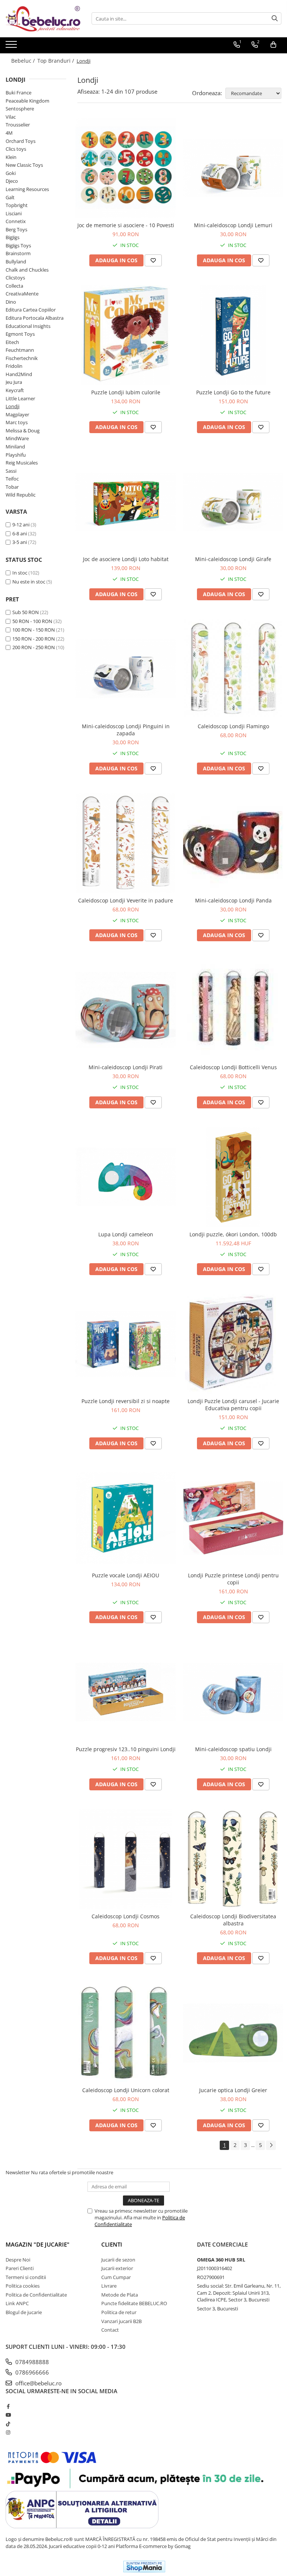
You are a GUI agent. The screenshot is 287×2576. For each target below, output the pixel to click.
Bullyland (16, 262)
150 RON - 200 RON (34, 639)
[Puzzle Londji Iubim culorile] (126, 335)
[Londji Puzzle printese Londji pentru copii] (233, 1518)
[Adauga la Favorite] (153, 260)
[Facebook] (8, 2406)
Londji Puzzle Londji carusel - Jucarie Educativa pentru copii (233, 1405)
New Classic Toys (24, 165)
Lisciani (14, 213)
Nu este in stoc (29, 582)
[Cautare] (275, 18)
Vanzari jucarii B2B (121, 2321)
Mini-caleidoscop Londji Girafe (233, 559)
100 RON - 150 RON (34, 630)
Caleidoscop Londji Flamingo (233, 726)
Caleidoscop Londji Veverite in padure (126, 900)
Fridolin (14, 366)
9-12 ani (21, 525)
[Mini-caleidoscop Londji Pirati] (126, 1010)
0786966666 (31, 2372)
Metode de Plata (120, 2295)
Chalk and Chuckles (27, 270)
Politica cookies (23, 2286)
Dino (11, 302)
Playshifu (16, 455)
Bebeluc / (24, 61)
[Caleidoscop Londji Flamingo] (233, 669)
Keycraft (15, 390)
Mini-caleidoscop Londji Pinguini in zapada (126, 730)
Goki (11, 173)
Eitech (12, 342)
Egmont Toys (20, 334)
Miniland (15, 447)
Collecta (14, 286)
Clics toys (16, 149)
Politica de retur (119, 2312)
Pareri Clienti (20, 2268)
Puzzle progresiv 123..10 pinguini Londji (126, 1749)
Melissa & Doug (23, 431)
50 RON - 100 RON (32, 621)
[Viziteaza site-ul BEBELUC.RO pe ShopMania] (144, 2566)
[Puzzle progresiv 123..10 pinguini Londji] (126, 1692)
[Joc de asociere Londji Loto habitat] (126, 502)
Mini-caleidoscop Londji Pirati (126, 1067)
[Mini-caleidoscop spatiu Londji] (233, 1692)
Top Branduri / (56, 61)
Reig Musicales (22, 463)
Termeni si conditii (26, 2277)
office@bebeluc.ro (38, 2383)
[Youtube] (8, 2415)
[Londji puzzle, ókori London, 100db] (233, 1177)
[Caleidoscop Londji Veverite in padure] (126, 843)
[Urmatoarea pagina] (271, 2145)
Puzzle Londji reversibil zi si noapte (126, 1401)
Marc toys (17, 422)
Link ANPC (17, 2303)
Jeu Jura (14, 382)
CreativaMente (22, 294)
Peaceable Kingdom (27, 101)
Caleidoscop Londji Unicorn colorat (126, 2090)
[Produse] (12, 47)
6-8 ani (20, 533)
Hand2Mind (19, 374)
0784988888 (31, 2362)
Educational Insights (28, 326)
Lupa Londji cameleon (126, 1234)
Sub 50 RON (26, 612)
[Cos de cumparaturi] (273, 45)
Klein (11, 157)
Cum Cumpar (116, 2277)
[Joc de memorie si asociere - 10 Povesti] (126, 168)
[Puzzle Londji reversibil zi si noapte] (126, 1344)
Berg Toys (16, 229)
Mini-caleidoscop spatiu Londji (233, 1749)
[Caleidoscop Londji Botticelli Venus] (233, 1010)
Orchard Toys (21, 141)
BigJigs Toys (18, 245)
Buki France (18, 93)
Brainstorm (18, 253)
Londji (13, 406)
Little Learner (20, 398)
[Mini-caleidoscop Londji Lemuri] (233, 168)
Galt (10, 197)
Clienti (112, 2244)
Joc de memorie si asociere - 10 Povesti (126, 225)
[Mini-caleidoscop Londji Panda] (233, 843)
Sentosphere (20, 109)
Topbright (17, 205)
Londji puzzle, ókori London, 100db (233, 1234)
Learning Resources (27, 189)
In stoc (20, 573)
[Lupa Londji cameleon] (126, 1177)
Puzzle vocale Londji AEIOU (126, 1575)
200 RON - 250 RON (34, 647)
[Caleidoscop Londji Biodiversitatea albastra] (233, 1859)
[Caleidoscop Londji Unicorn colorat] (126, 2033)
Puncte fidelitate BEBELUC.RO (134, 2303)
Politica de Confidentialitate (36, 2295)
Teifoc (12, 479)
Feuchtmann (20, 350)
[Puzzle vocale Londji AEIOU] (126, 1518)
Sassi (11, 471)
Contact (110, 2330)
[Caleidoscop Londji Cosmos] (126, 1859)
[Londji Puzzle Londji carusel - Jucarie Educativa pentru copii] (233, 1344)
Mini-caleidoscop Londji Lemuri (233, 225)
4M (9, 133)
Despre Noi (18, 2260)
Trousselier (18, 125)
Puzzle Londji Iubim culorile (126, 392)
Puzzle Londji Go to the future (233, 392)
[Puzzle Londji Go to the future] (233, 335)
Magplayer (17, 414)
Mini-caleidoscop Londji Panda (233, 900)
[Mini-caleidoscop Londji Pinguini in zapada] (126, 669)
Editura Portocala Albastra (35, 318)
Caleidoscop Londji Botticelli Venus (233, 1067)
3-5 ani (20, 542)
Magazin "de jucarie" (38, 2244)
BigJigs (13, 237)
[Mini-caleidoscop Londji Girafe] (233, 502)
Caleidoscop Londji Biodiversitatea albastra (233, 1920)
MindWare (17, 438)
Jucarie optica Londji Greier (233, 2090)
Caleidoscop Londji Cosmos (126, 1916)
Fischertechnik (22, 358)
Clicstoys (15, 278)
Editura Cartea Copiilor (31, 310)
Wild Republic (21, 495)
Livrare (109, 2286)
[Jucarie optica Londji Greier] (233, 2033)
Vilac (11, 117)
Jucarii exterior (117, 2268)
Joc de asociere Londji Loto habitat (126, 559)
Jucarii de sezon (118, 2260)
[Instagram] (8, 2432)
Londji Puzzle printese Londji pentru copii (233, 1579)
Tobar (12, 487)
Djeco (12, 181)
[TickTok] (8, 2424)
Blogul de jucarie (24, 2312)
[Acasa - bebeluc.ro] (43, 19)
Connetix (16, 221)
